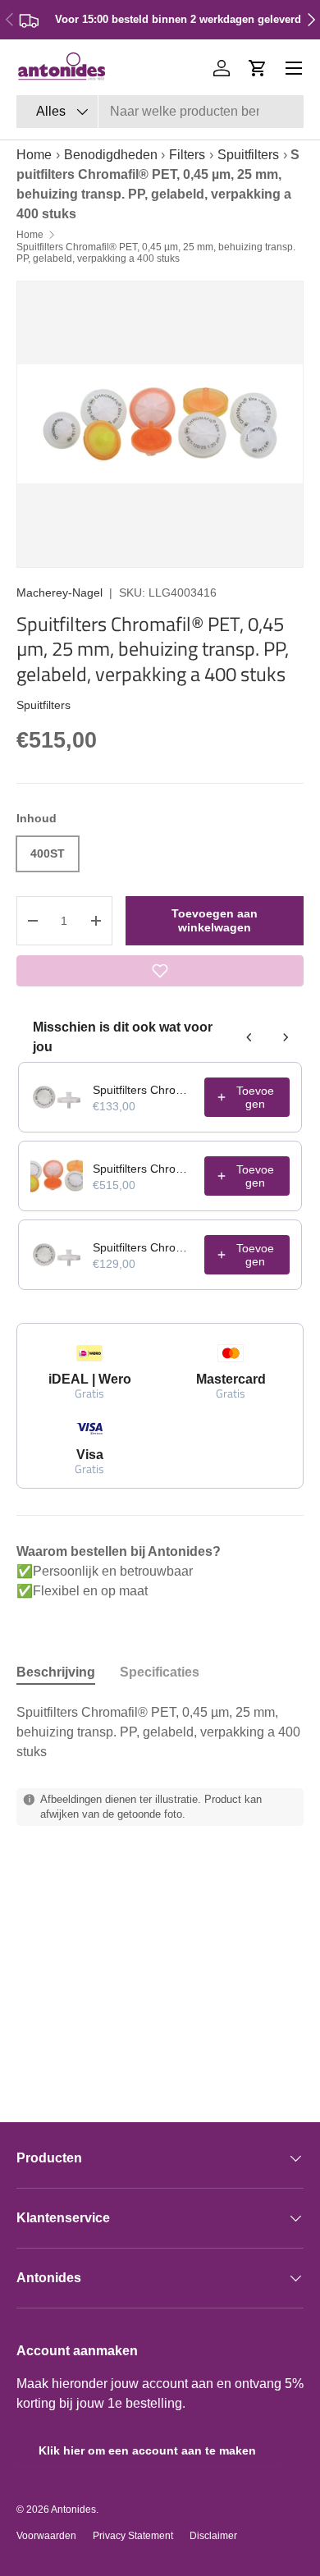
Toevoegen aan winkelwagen (215, 920)
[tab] (56, 1672)
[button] (258, 68)
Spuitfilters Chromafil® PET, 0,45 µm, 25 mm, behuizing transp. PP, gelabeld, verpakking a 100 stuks (144, 1090)
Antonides (73, 2510)
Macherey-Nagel (59, 593)
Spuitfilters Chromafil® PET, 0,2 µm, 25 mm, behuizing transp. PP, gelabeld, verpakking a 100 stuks (144, 1247)
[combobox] (160, 112)
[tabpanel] (160, 1732)
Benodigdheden (111, 155)
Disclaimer (213, 2536)
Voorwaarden (46, 2536)
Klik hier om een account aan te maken (147, 2450)
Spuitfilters (248, 155)
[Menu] (294, 68)
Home (34, 155)
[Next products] (286, 1037)
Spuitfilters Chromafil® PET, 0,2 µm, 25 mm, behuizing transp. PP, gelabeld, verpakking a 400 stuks (144, 1169)
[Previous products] (249, 1037)
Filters (187, 155)
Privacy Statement (133, 2536)
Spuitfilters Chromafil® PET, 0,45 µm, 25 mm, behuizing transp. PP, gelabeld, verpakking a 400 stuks (156, 253)
